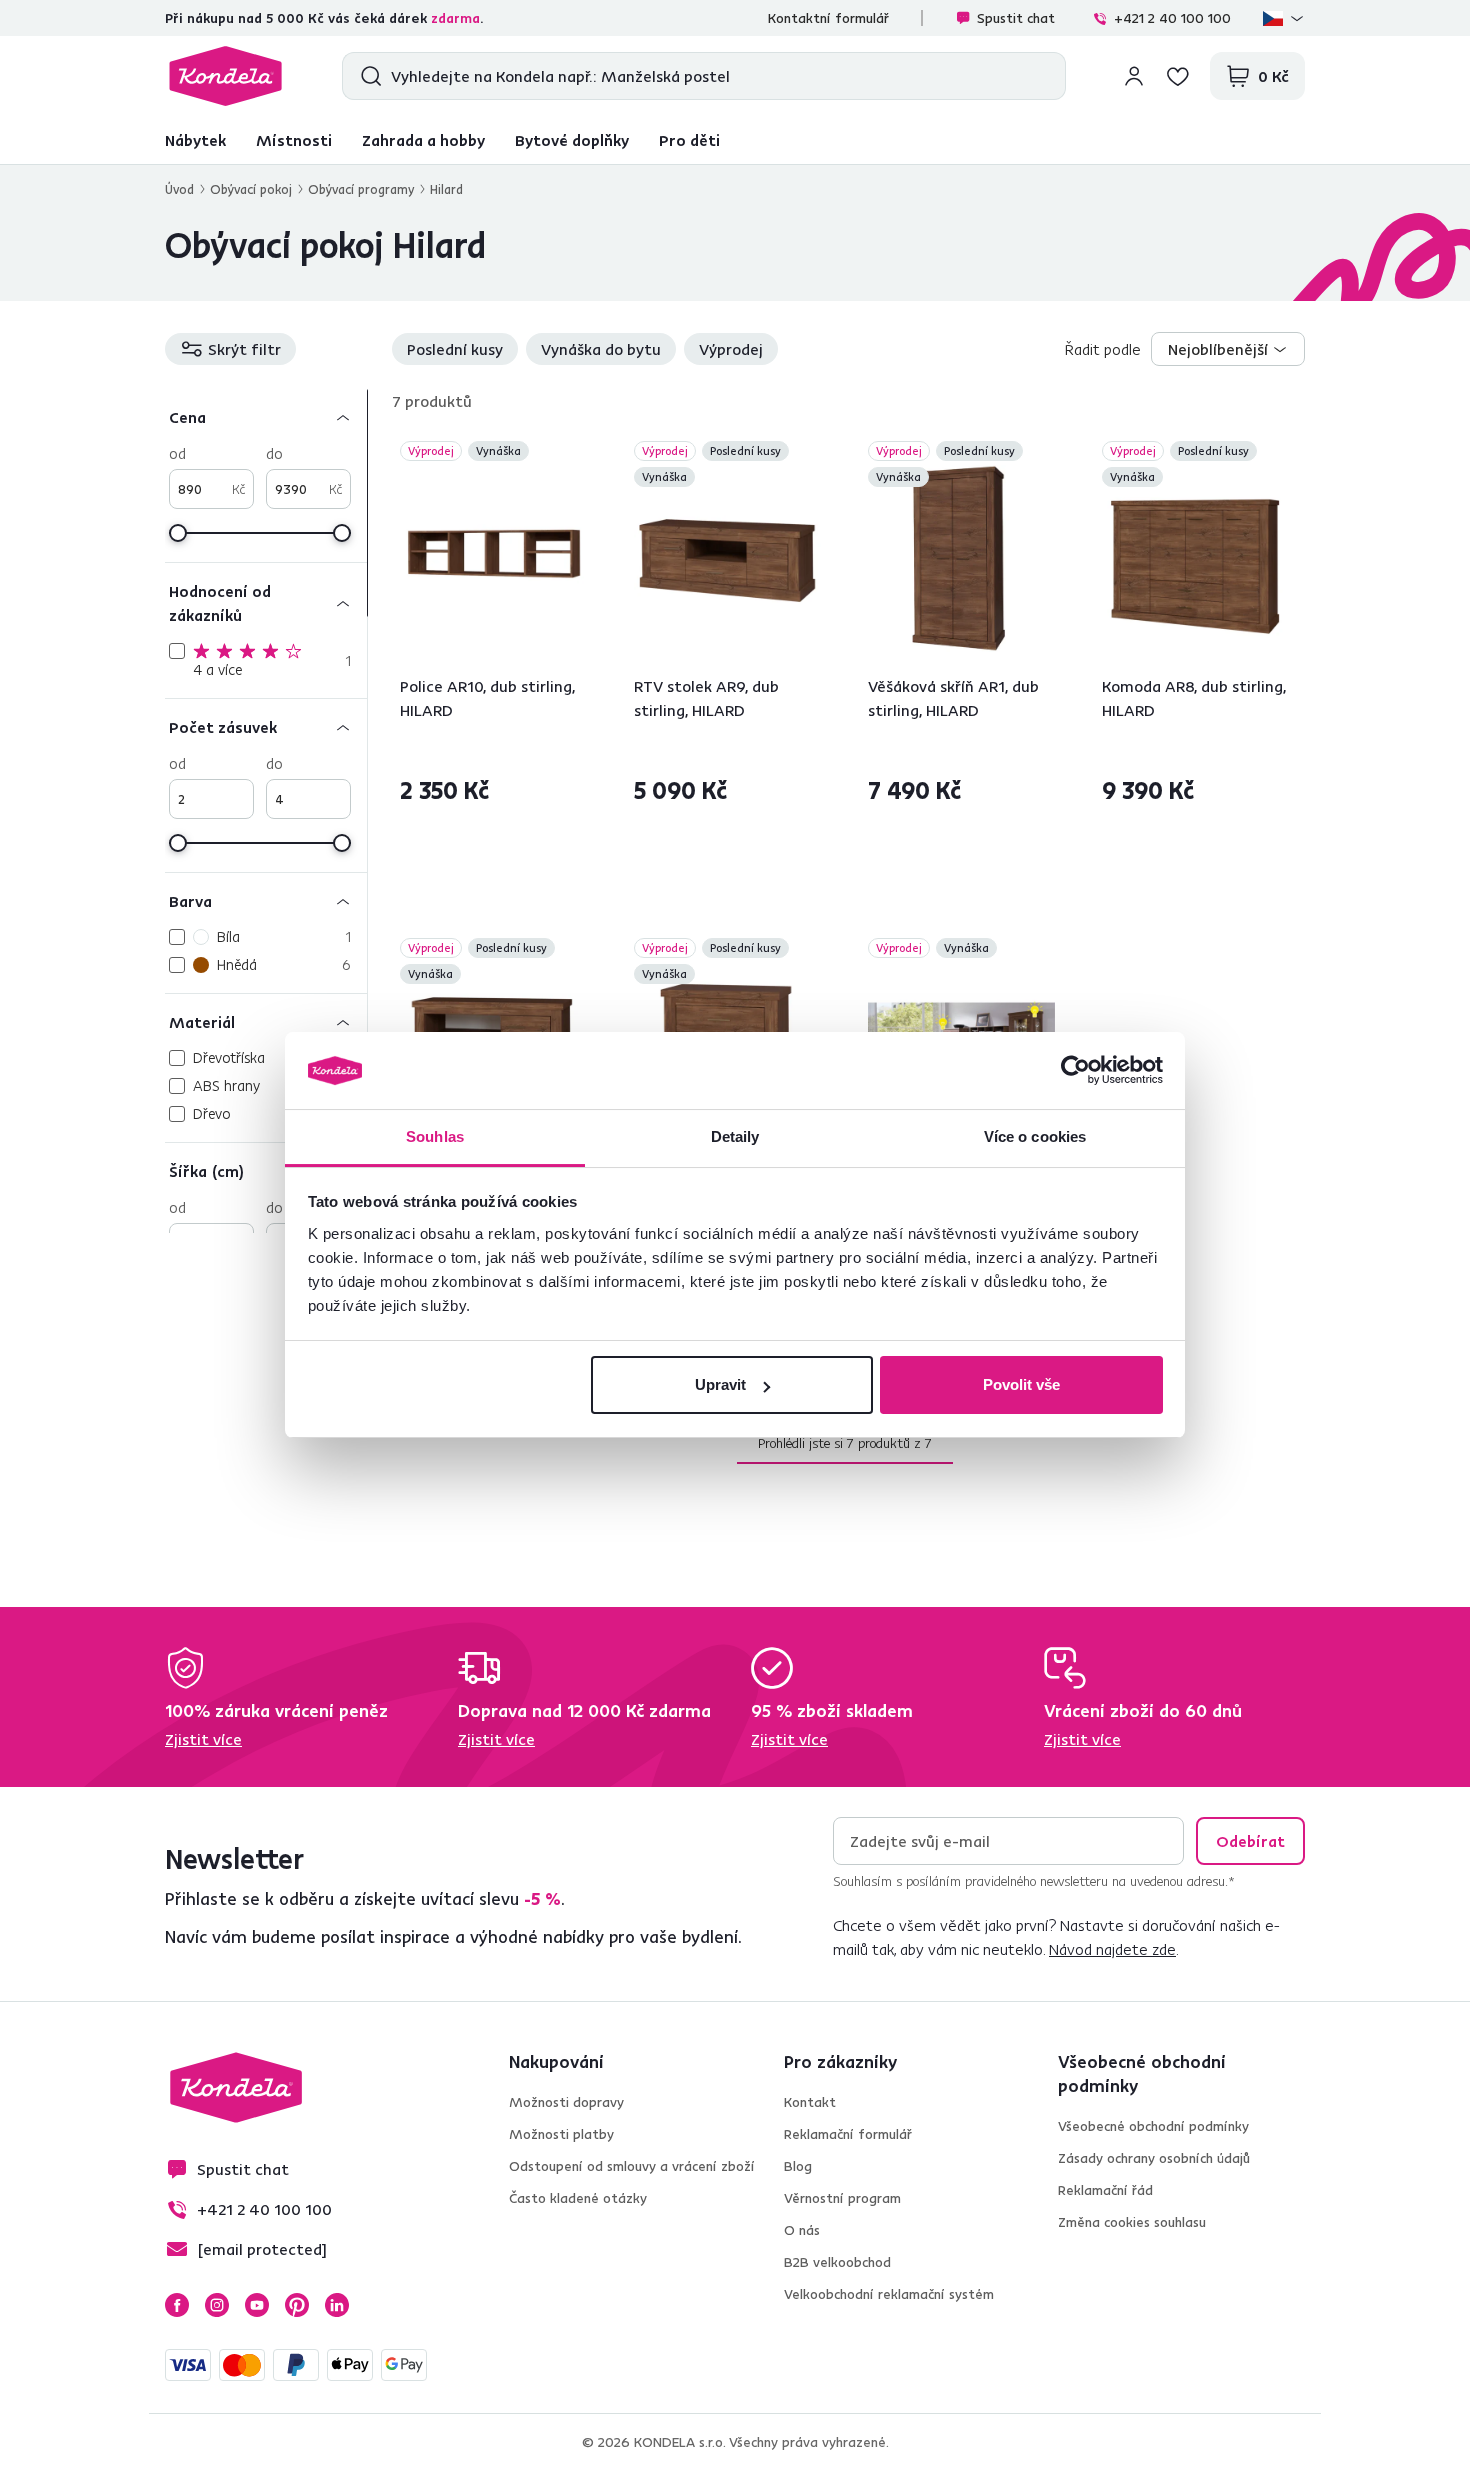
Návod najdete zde (1112, 1949)
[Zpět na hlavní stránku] (225, 76)
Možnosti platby (561, 2134)
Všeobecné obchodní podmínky (1153, 2126)
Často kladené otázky (578, 2198)
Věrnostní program (842, 2198)
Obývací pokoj (251, 189)
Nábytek (195, 140)
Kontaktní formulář (828, 18)
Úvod (179, 189)
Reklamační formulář (848, 2134)
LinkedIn (337, 2305)
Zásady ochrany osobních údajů (1154, 2158)
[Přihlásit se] (1134, 76)
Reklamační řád (1105, 2190)
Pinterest (297, 2305)
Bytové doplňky (572, 140)
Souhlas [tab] (435, 1136)
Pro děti (689, 140)
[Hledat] (366, 76)
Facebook (177, 2305)
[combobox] (1228, 349)
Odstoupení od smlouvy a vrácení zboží (632, 2166)
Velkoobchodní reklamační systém (889, 2294)
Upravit (720, 1384)
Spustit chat (1016, 18)
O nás (802, 2230)
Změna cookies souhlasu (1132, 2222)
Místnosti (294, 140)
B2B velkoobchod (837, 2262)
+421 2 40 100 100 (1172, 18)
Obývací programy (361, 189)
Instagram (217, 2305)
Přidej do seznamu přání (575, 453)
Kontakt (810, 2102)
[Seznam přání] (1178, 76)
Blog (798, 2166)
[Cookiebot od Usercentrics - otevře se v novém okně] (1075, 1071)
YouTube (257, 2305)
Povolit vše (1021, 1384)
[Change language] (1284, 18)
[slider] (178, 533)
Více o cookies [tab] (1035, 1136)
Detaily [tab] (735, 1136)
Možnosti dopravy (566, 2102)
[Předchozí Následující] (493, 558)
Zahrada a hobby (423, 140)
